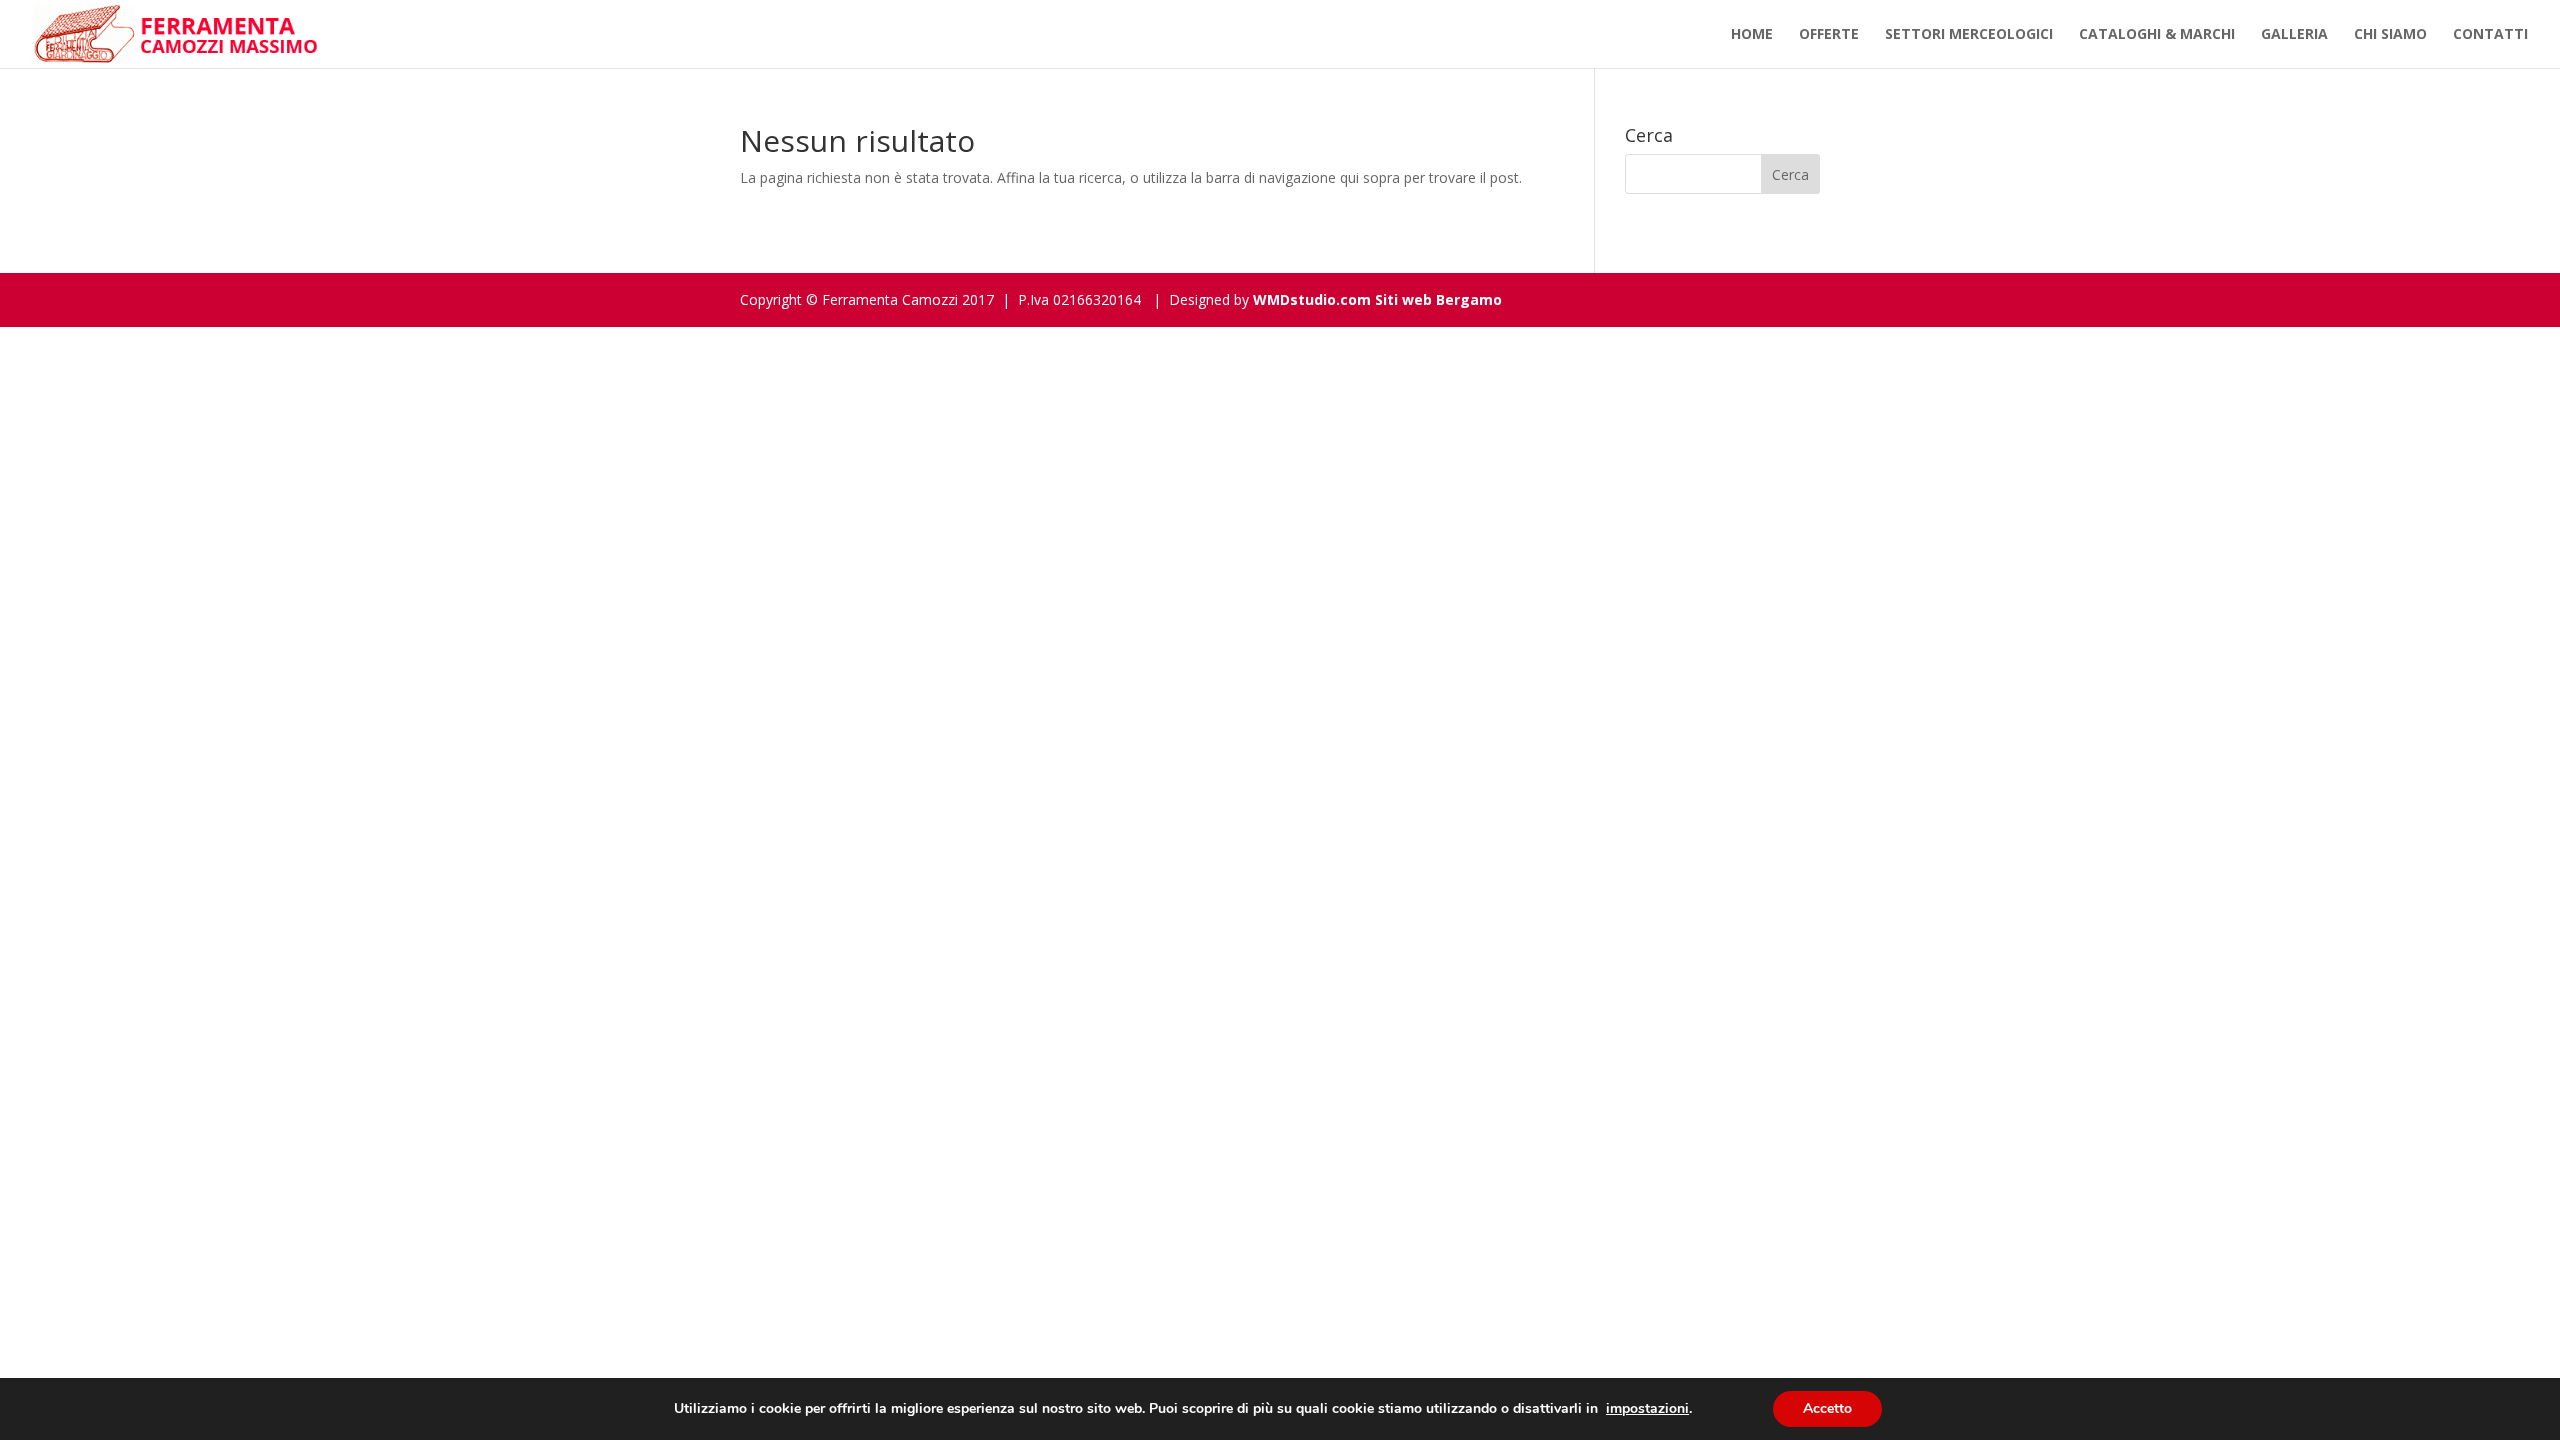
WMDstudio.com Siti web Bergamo (1377, 299)
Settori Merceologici (1969, 35)
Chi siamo (2390, 35)
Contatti (2490, 35)
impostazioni (1647, 1409)
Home (1752, 35)
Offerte (1829, 35)
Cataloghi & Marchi (2157, 35)
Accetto (1827, 1408)
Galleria (2294, 35)
